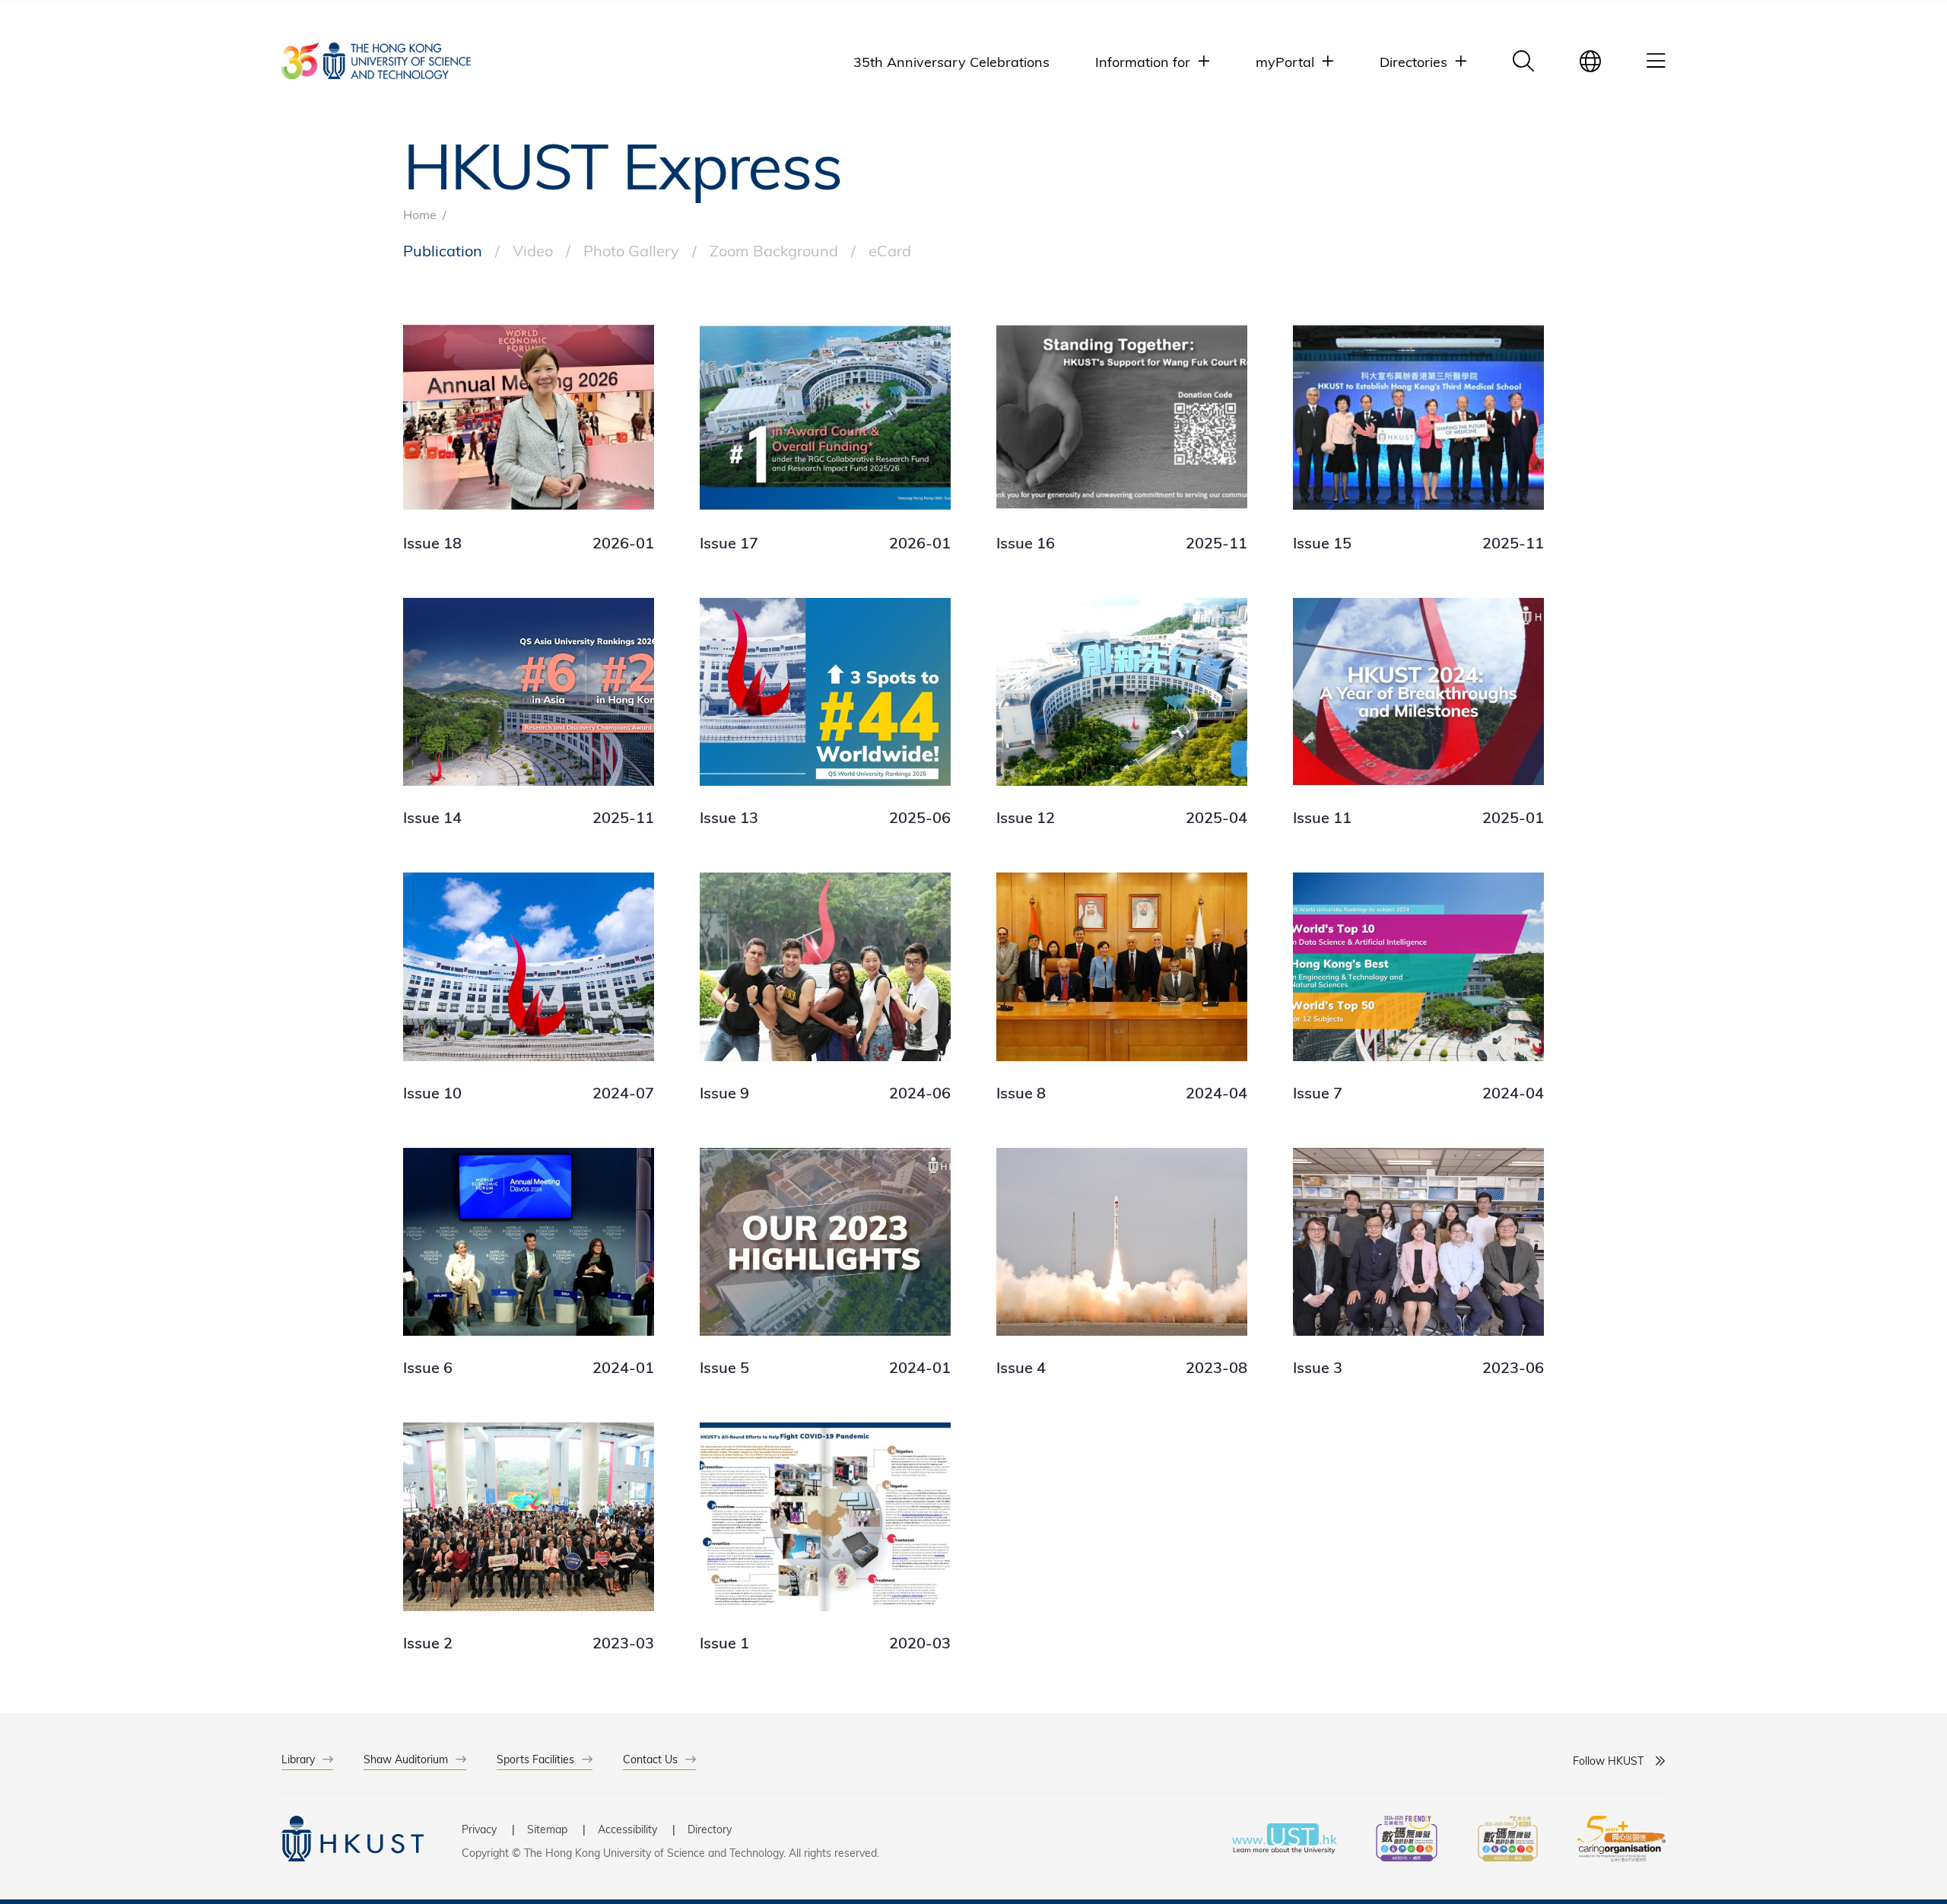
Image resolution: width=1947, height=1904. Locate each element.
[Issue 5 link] (825, 1263)
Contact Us (650, 1759)
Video (533, 250)
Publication (443, 250)
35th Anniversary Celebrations (951, 61)
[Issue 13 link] (825, 713)
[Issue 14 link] (529, 713)
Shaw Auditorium (406, 1759)
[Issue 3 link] (1418, 1263)
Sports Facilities (535, 1759)
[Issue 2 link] (529, 1537)
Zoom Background (774, 250)
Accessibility (627, 1829)
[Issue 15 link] (1418, 437)
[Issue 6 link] (529, 1263)
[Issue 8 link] (1122, 987)
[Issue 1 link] (825, 1537)
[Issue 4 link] (1122, 1263)
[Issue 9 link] (825, 987)
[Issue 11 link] (1418, 713)
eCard (890, 250)
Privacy (479, 1829)
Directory (710, 1829)
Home (420, 214)
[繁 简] (1590, 61)
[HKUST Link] (376, 61)
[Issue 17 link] (825, 437)
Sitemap (547, 1829)
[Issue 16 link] (1122, 437)
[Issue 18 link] (529, 437)
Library (298, 1759)
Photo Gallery (631, 250)
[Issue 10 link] (529, 987)
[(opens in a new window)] (1407, 1840)
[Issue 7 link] (1418, 987)
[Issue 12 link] (1122, 713)
